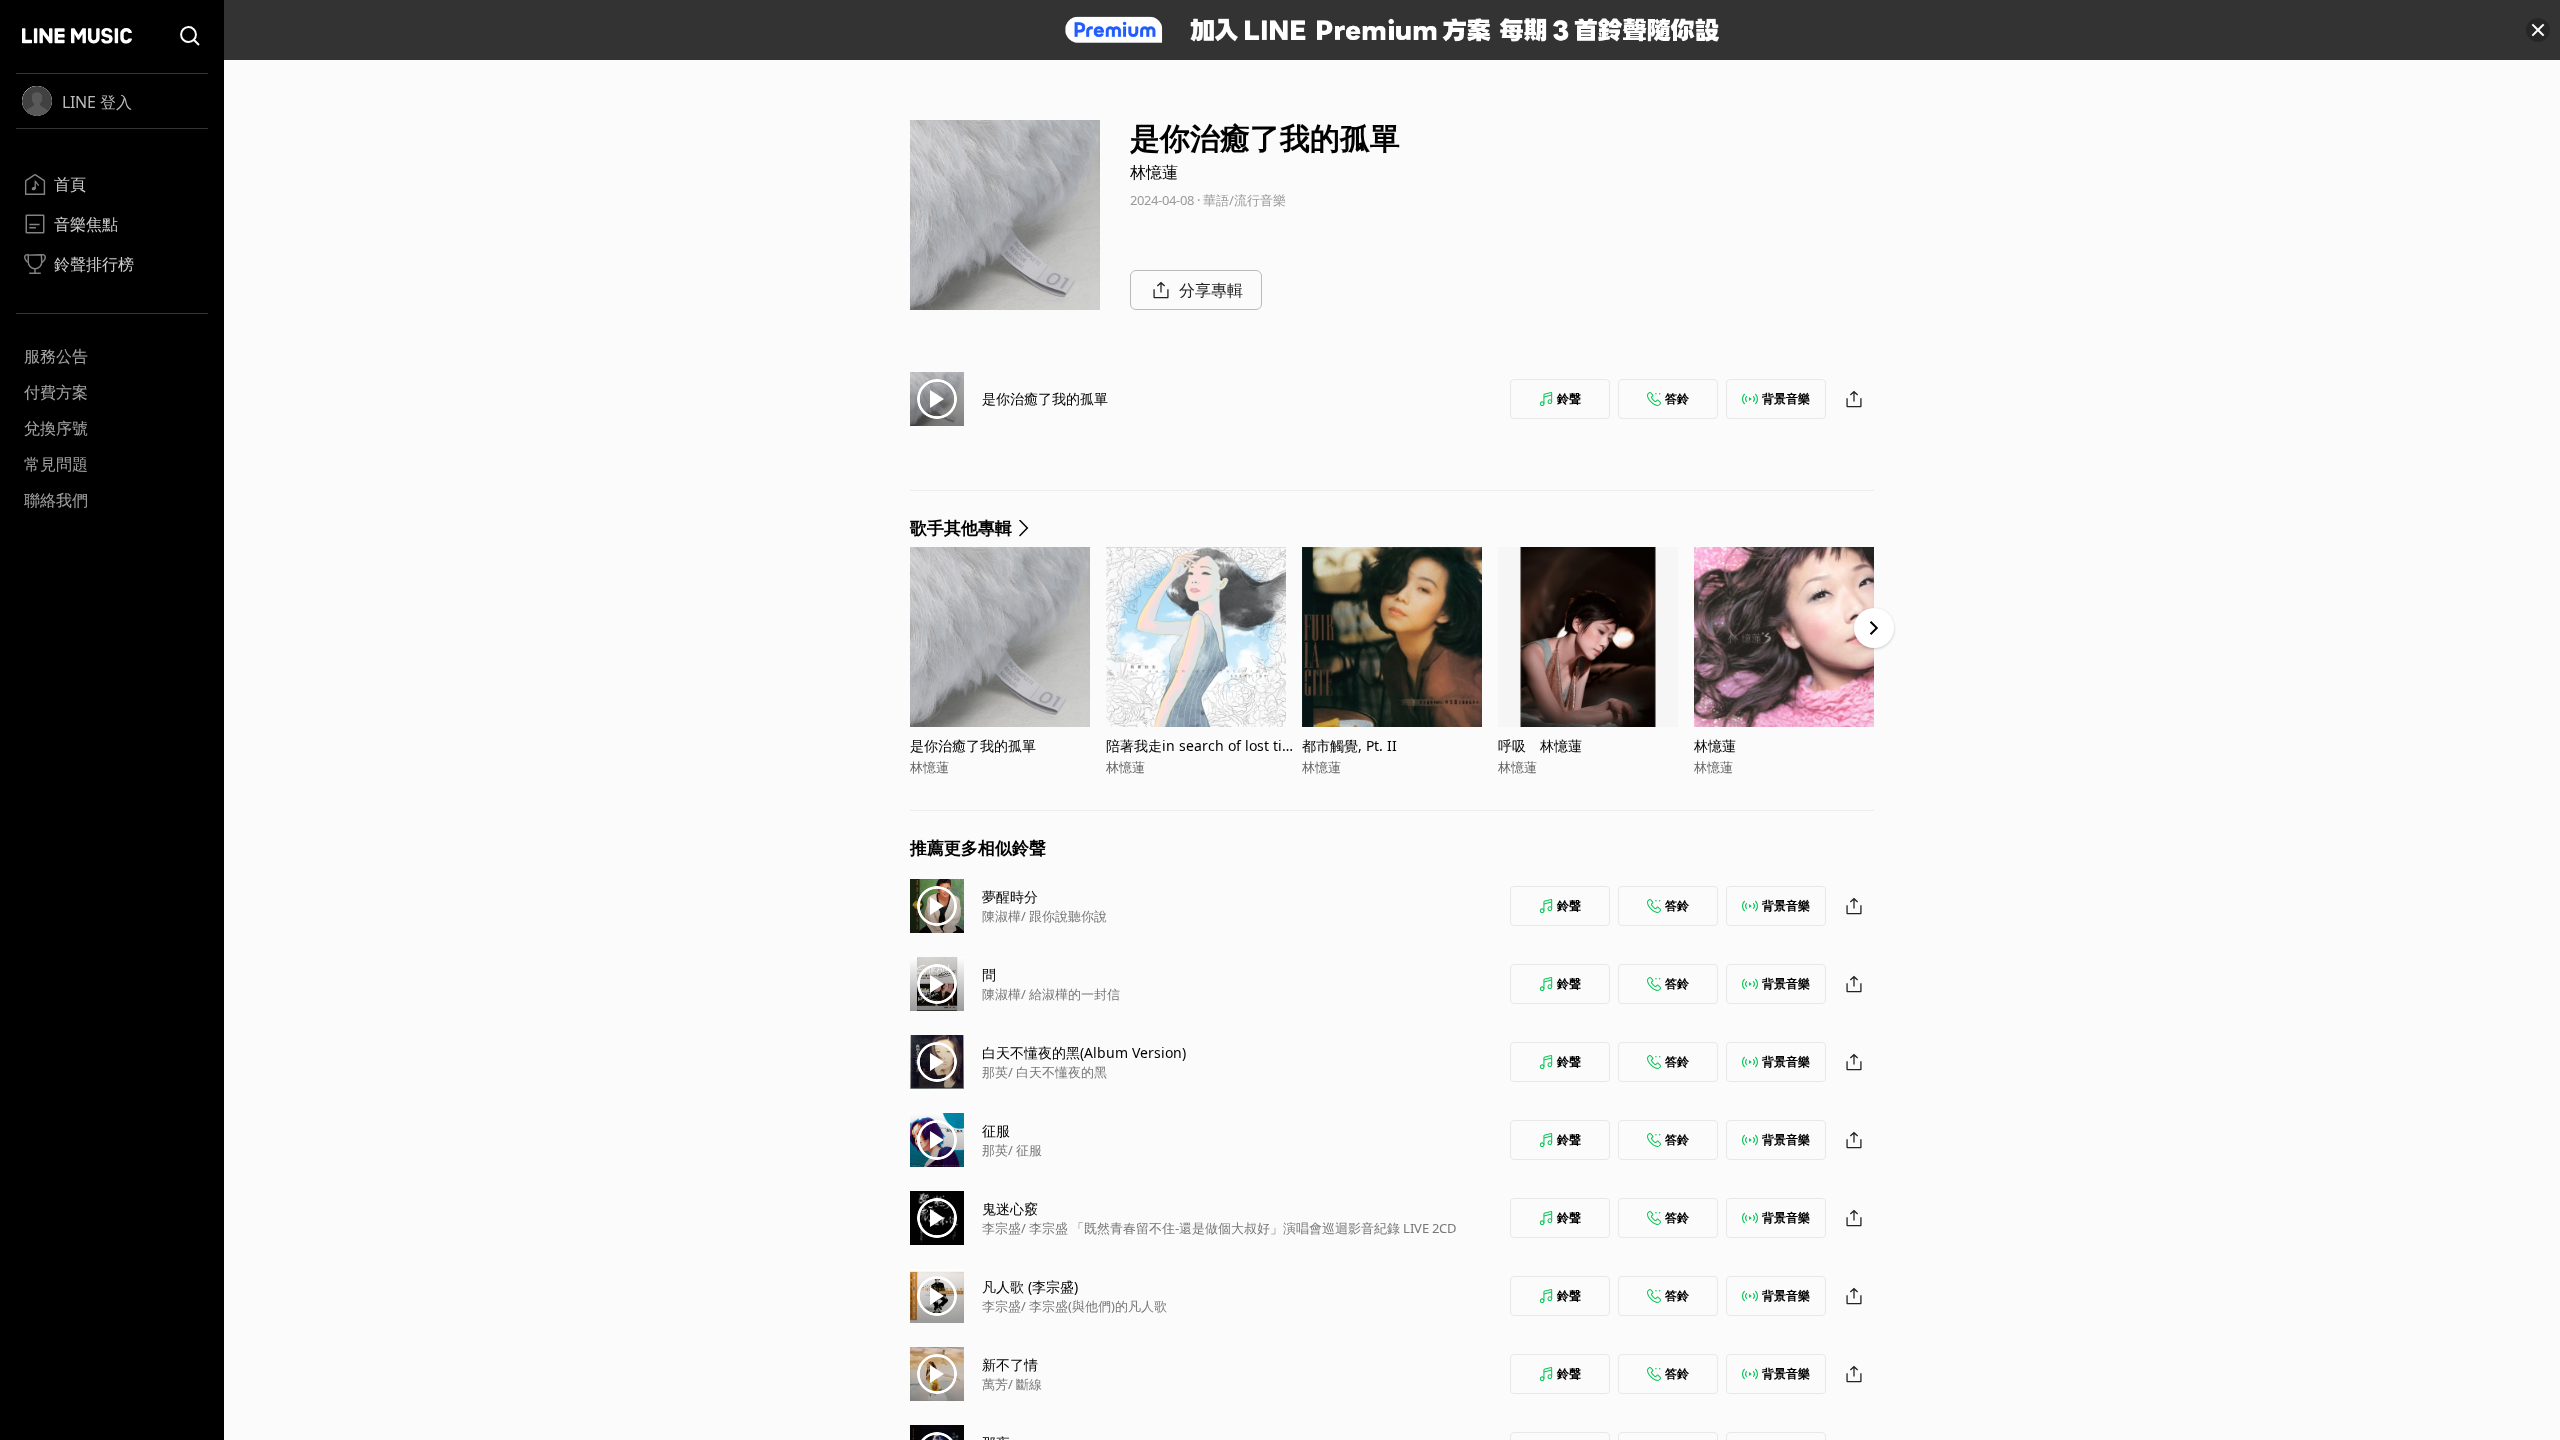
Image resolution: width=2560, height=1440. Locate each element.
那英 (995, 1072)
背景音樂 (1786, 398)
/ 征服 (1025, 1150)
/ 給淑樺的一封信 (1070, 994)
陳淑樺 (1001, 916)
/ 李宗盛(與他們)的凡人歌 (1094, 1306)
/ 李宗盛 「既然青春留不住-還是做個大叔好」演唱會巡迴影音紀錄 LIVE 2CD (1238, 1228)
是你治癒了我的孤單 (1045, 398)
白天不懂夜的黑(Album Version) (1084, 1052)
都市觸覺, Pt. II (1349, 745)
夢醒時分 (1010, 896)
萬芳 (995, 1384)
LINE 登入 (97, 102)
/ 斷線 (1025, 1384)
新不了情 (1010, 1364)
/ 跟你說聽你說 (1064, 916)
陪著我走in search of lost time (1200, 745)
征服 (996, 1130)
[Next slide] (1874, 628)
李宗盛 (1001, 1228)
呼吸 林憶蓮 (1540, 745)
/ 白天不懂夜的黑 (1057, 1072)
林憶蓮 (1154, 172)
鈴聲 (1569, 398)
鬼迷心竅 (1010, 1208)
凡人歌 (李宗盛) (1030, 1286)
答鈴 (1677, 398)
